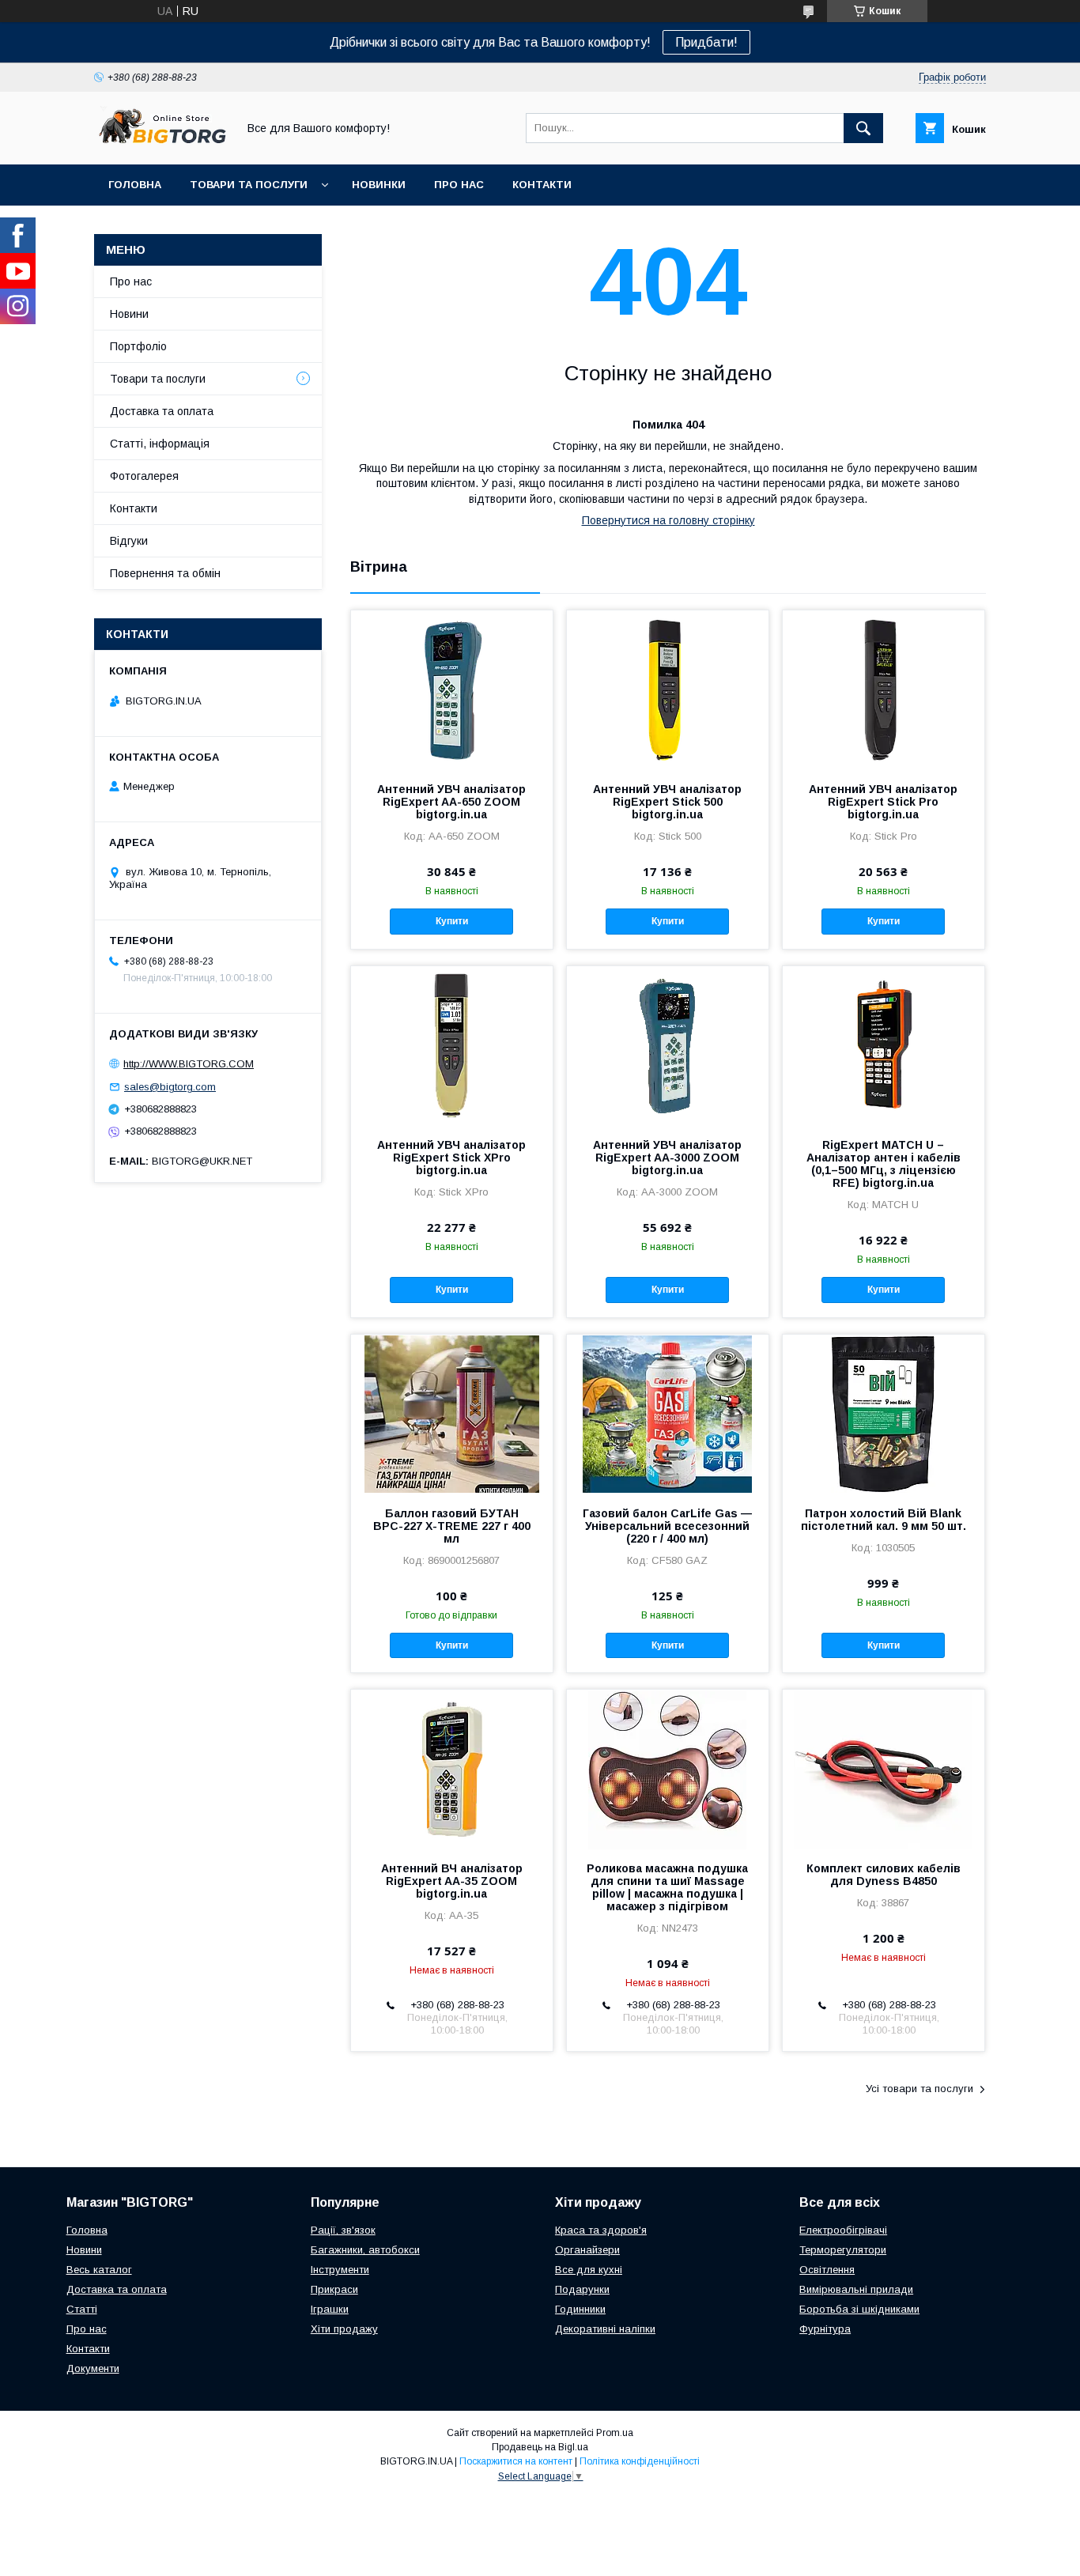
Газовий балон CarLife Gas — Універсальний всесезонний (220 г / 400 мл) (667, 1526)
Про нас (459, 185)
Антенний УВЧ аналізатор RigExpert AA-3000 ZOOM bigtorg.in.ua (667, 1158)
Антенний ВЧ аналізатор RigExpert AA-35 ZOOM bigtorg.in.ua (452, 1881)
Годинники (580, 2309)
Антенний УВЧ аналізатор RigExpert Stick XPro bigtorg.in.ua (451, 1158)
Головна (135, 185)
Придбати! (706, 42)
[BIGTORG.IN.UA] (161, 144)
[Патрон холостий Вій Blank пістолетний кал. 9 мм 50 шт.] (884, 1414)
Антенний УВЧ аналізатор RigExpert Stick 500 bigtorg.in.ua (667, 802)
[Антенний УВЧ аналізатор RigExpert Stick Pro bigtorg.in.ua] (884, 689)
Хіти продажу (344, 2329)
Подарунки (582, 2289)
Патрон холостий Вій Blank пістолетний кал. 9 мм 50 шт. (884, 1520)
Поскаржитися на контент (516, 2461)
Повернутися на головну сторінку (668, 520)
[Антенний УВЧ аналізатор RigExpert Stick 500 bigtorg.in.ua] (668, 689)
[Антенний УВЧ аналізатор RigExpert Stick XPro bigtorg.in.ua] (452, 1045)
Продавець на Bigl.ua (540, 2447)
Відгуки (129, 541)
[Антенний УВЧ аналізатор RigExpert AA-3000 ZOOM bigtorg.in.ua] (668, 1045)
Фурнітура (825, 2329)
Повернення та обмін (165, 573)
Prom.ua (615, 2433)
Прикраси (334, 2289)
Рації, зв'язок (343, 2230)
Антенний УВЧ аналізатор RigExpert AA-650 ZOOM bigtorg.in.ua (451, 802)
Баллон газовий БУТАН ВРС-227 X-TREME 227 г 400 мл (452, 1526)
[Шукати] (863, 128)
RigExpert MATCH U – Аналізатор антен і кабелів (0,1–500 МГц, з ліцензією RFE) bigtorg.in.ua (884, 1164)
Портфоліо (138, 346)
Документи (93, 2368)
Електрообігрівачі (843, 2230)
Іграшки (330, 2309)
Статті (82, 2309)
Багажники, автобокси (365, 2250)
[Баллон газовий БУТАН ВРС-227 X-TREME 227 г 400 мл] (452, 1414)
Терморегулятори (843, 2250)
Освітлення (827, 2270)
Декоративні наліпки (605, 2329)
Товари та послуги (249, 185)
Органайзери (587, 2250)
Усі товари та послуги (920, 2089)
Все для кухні (589, 2270)
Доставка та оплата (162, 411)
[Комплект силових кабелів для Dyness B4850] (884, 1769)
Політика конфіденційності (640, 2461)
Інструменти (340, 2270)
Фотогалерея (144, 476)
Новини (129, 314)
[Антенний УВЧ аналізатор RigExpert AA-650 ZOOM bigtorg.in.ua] (452, 689)
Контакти (542, 185)
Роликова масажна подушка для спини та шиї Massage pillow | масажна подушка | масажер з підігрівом (667, 1887)
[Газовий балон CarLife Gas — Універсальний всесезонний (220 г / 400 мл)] (668, 1414)
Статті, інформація (160, 444)
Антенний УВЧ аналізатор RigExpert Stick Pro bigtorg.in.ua (883, 802)
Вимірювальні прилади (856, 2289)
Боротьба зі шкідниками (859, 2309)
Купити (452, 921)
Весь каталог (99, 2270)
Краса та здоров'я (601, 2230)
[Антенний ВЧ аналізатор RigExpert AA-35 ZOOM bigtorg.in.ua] (452, 1769)
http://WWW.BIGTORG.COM (189, 1064)
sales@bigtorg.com (170, 1087)
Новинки (379, 185)
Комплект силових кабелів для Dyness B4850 (884, 1875)
